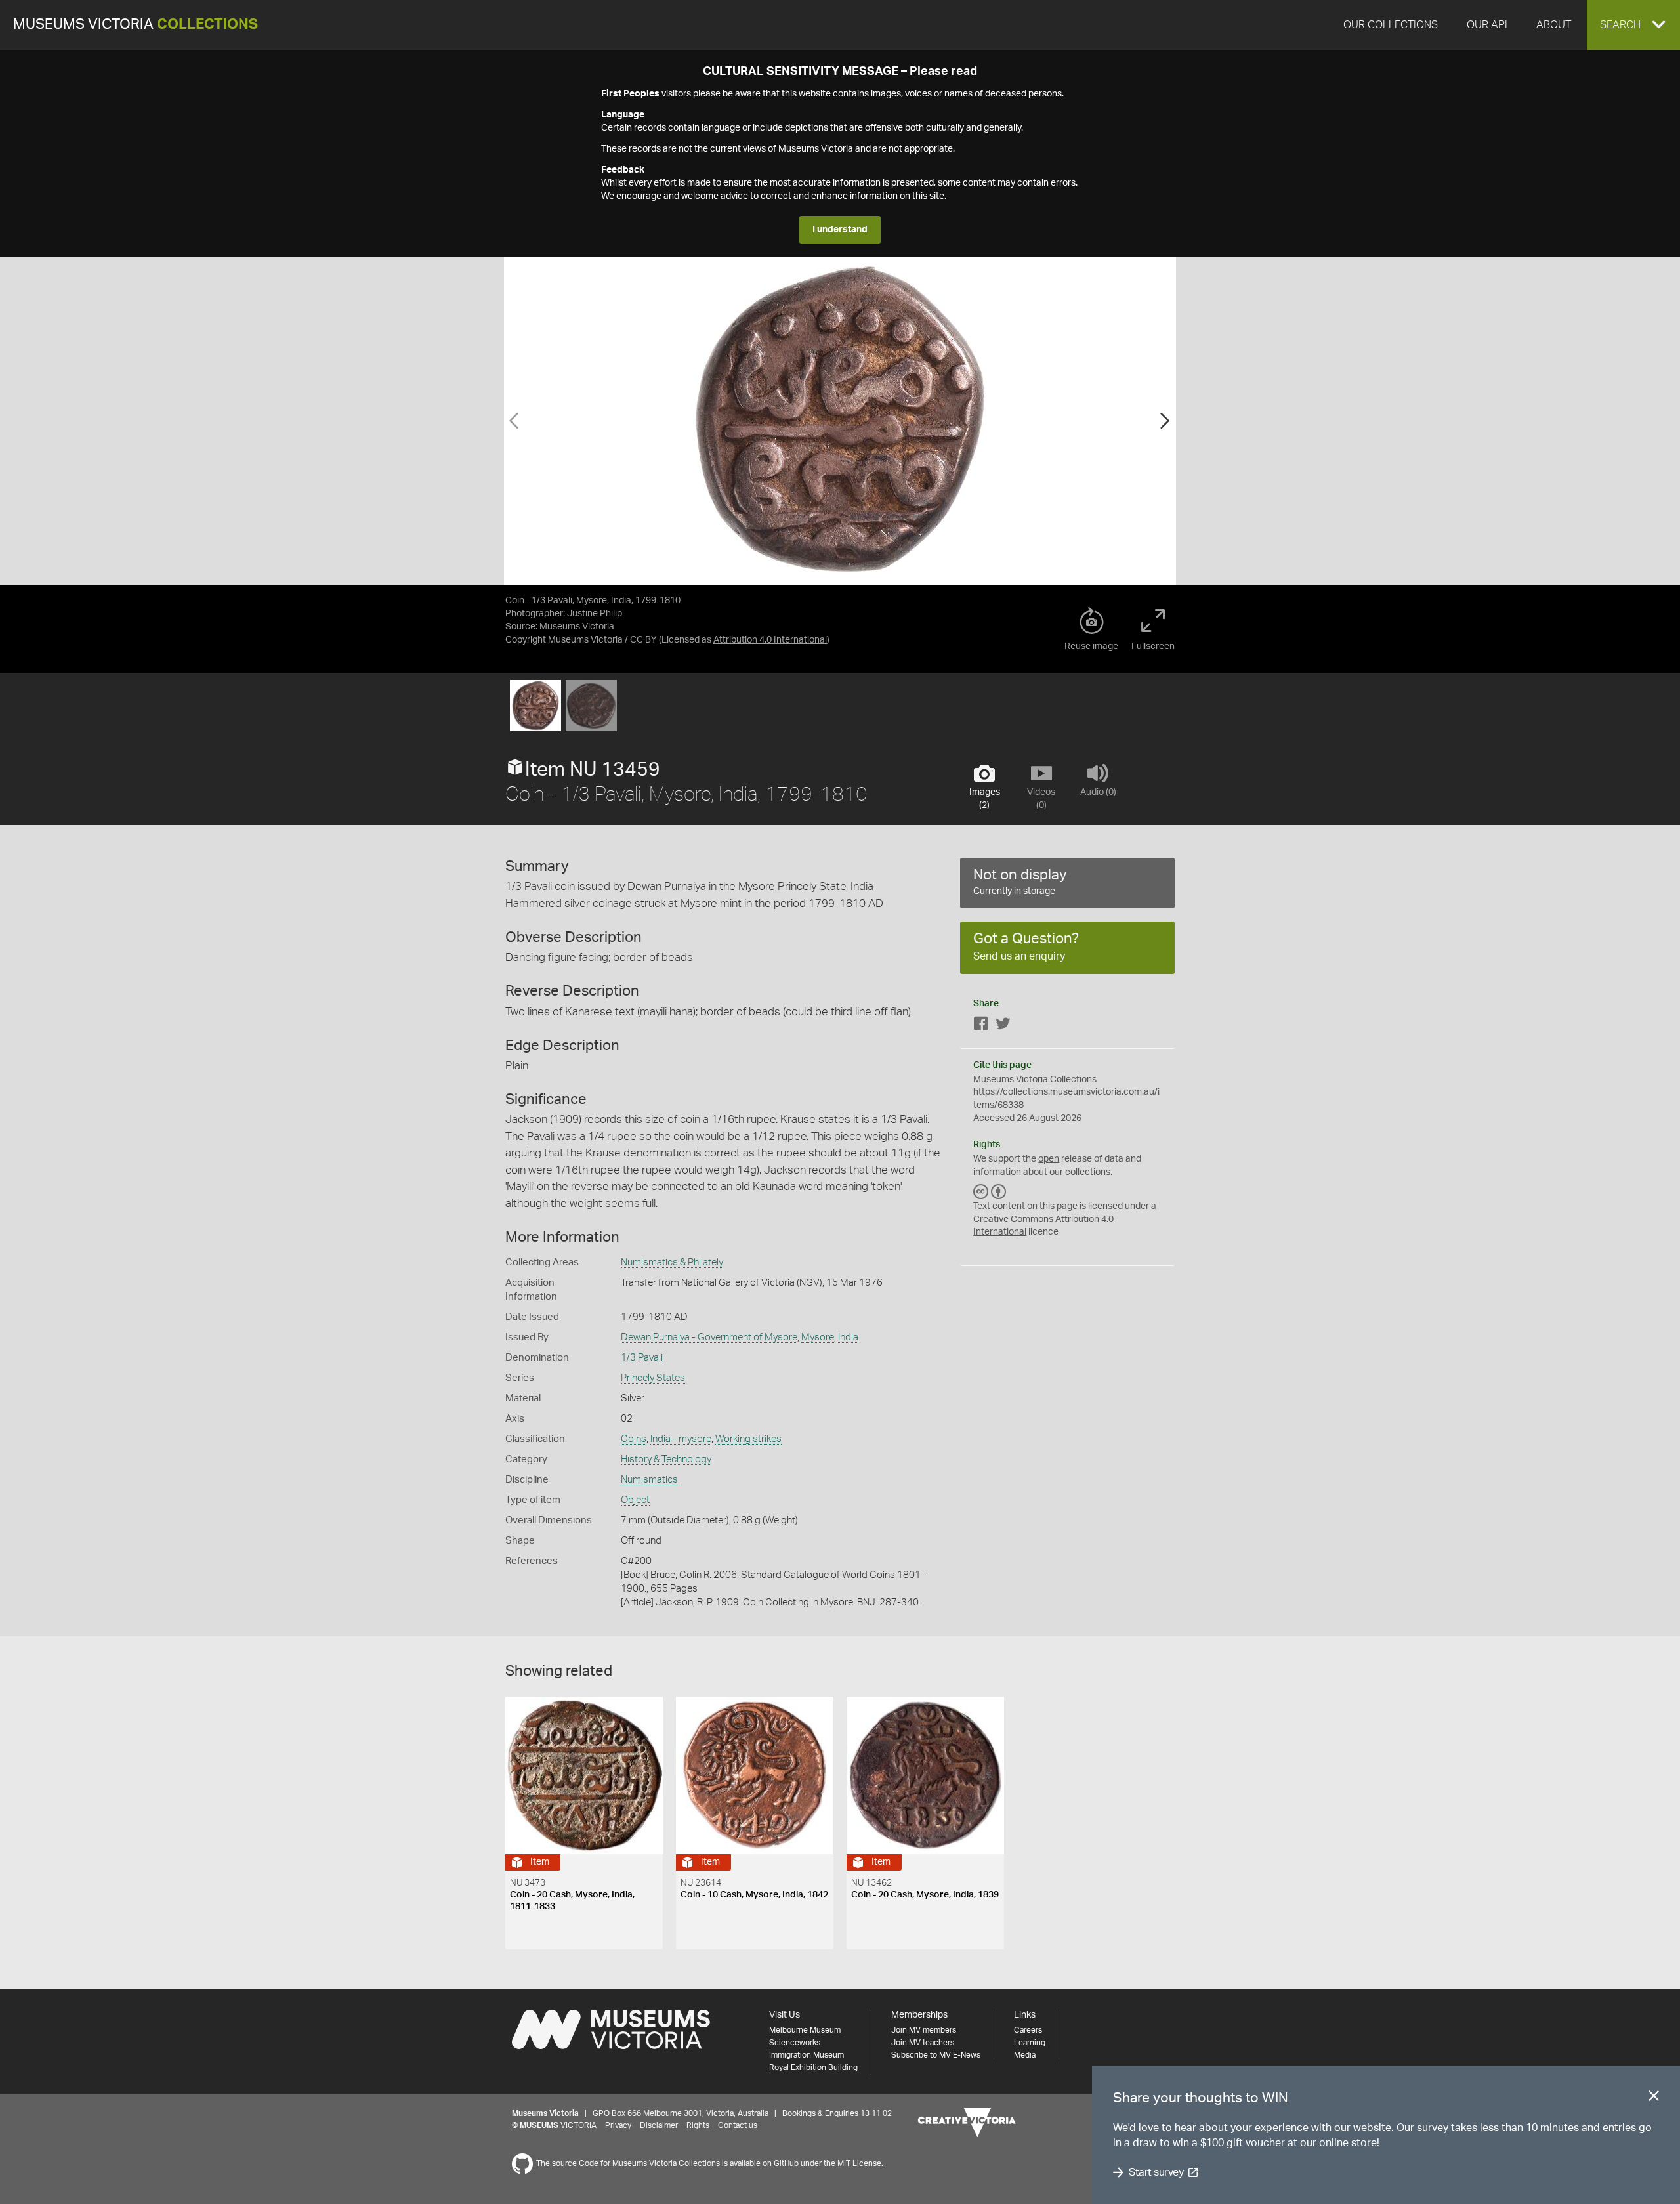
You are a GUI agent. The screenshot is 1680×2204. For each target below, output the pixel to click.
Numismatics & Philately (672, 1262)
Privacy (618, 2125)
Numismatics (649, 1480)
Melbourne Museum (805, 2030)
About (1554, 25)
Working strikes (748, 1439)
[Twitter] (1003, 1026)
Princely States (653, 1378)
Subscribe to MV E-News (936, 2055)
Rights (698, 2125)
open (1049, 1159)
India (848, 1337)
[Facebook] (981, 1026)
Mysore (818, 1337)
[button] (1633, 25)
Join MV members (924, 2030)
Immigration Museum (807, 2055)
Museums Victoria (136, 25)
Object (635, 1500)
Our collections (1391, 25)
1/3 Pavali (642, 1358)
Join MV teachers (923, 2043)
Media (1025, 2055)
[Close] (1654, 2098)
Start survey (1156, 2172)
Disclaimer (659, 2125)
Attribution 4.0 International (770, 640)
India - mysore (681, 1439)
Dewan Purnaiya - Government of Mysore (709, 1337)
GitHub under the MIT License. (829, 2163)
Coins (634, 1439)
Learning (1030, 2043)
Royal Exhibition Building (813, 2067)
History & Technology (666, 1459)
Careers (1028, 2030)
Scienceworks (795, 2043)
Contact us (738, 2125)
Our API (1487, 25)
